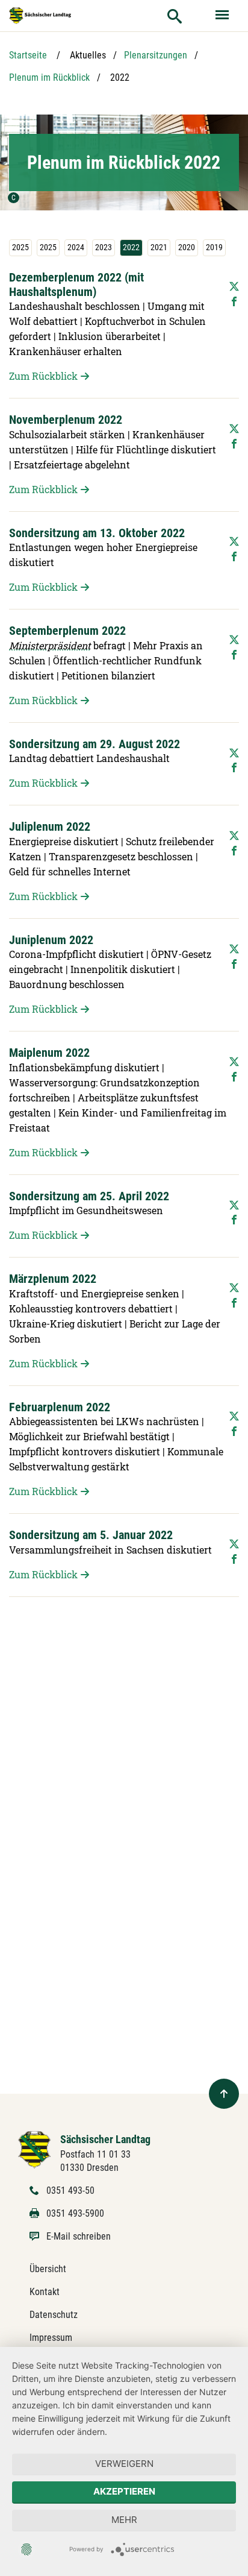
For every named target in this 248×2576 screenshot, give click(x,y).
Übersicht (48, 2269)
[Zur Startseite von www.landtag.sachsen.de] (35, 2149)
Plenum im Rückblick (49, 77)
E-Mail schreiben (79, 2236)
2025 (20, 247)
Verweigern (124, 2464)
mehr (124, 2520)
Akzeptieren (124, 2491)
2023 (104, 247)
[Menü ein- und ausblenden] (223, 16)
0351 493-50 (70, 2190)
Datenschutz (54, 2315)
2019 (214, 247)
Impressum (51, 2338)
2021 (159, 247)
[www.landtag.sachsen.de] (40, 16)
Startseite (28, 55)
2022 (131, 247)
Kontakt (45, 2292)
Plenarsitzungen (156, 55)
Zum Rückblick (43, 376)
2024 (76, 247)
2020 (187, 247)
